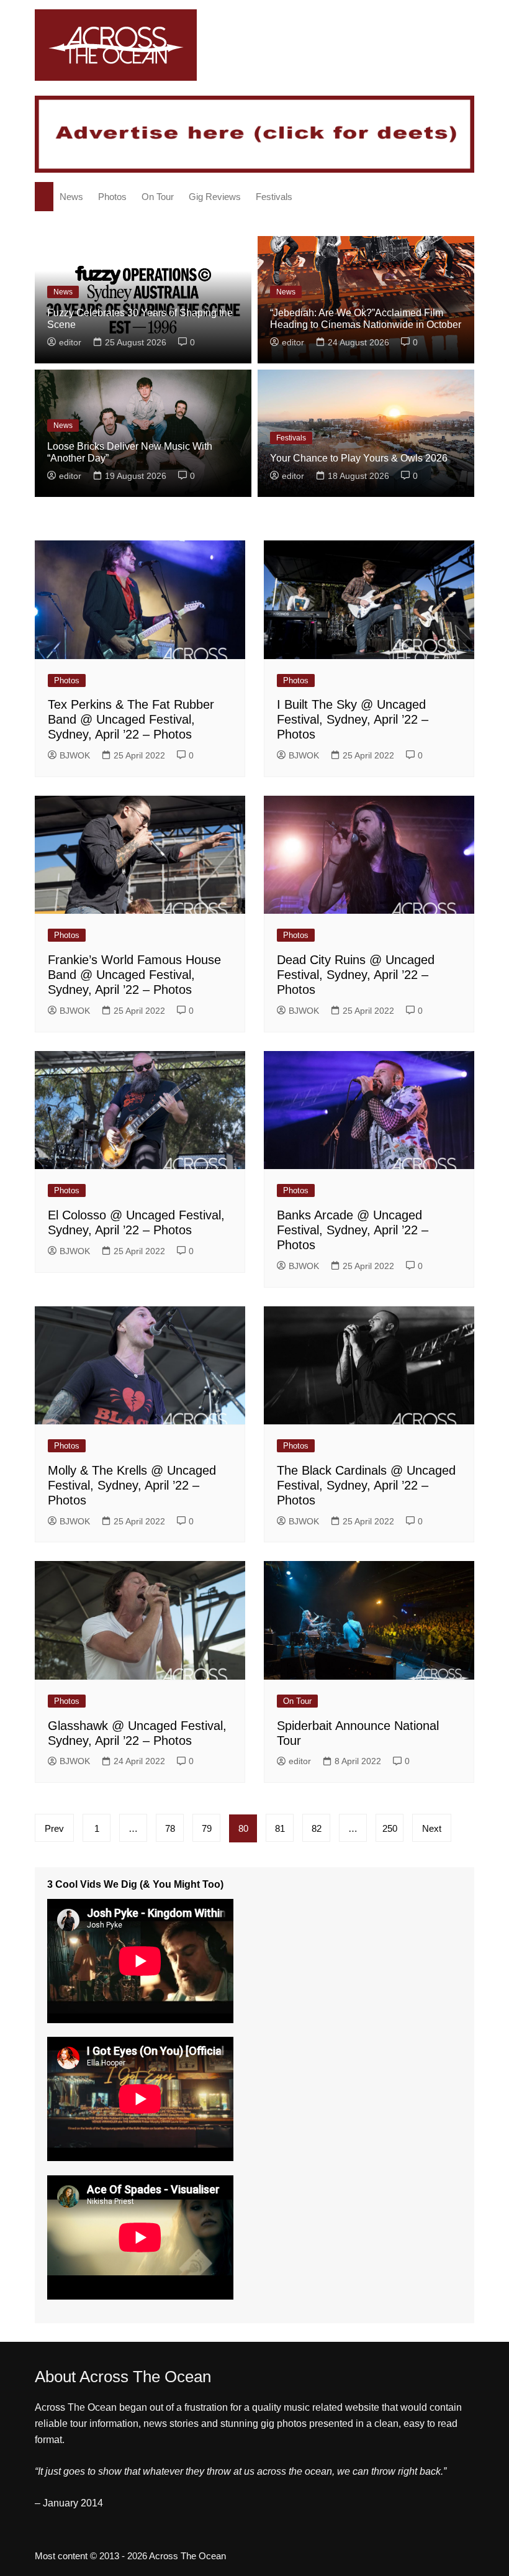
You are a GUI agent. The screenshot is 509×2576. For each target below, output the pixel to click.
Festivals (274, 197)
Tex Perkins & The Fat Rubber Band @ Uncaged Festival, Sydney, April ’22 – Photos (131, 719)
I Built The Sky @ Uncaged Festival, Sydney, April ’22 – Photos (353, 719)
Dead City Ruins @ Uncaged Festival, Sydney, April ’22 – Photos (356, 975)
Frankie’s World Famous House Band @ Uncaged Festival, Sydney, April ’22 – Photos (134, 975)
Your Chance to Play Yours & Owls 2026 (359, 458)
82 (317, 1828)
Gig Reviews (215, 197)
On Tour (158, 197)
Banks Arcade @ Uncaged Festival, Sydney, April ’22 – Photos (353, 1230)
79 (207, 1828)
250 (390, 1828)
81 (280, 1828)
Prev (54, 1828)
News (71, 197)
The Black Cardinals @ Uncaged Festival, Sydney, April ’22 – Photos (366, 1485)
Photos (112, 197)
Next (432, 1828)
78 (170, 1828)
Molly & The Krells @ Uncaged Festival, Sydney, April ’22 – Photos (132, 1485)
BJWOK (75, 755)
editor (70, 342)
